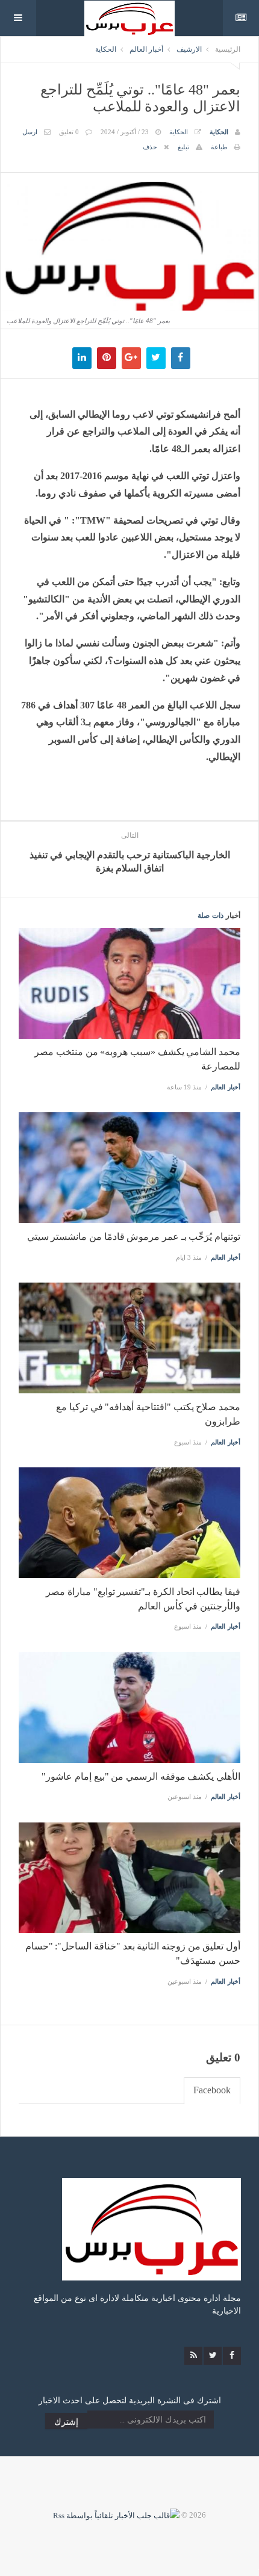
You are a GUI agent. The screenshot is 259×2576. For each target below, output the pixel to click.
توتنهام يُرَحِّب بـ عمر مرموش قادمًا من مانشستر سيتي (134, 1237)
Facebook (212, 2090)
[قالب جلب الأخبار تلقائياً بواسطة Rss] (116, 2515)
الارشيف (189, 49)
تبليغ (183, 147)
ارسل (30, 132)
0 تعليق (69, 132)
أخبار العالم (146, 49)
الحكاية (106, 49)
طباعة (219, 147)
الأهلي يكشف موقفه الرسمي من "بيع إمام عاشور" (141, 1776)
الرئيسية (228, 49)
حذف (150, 147)
